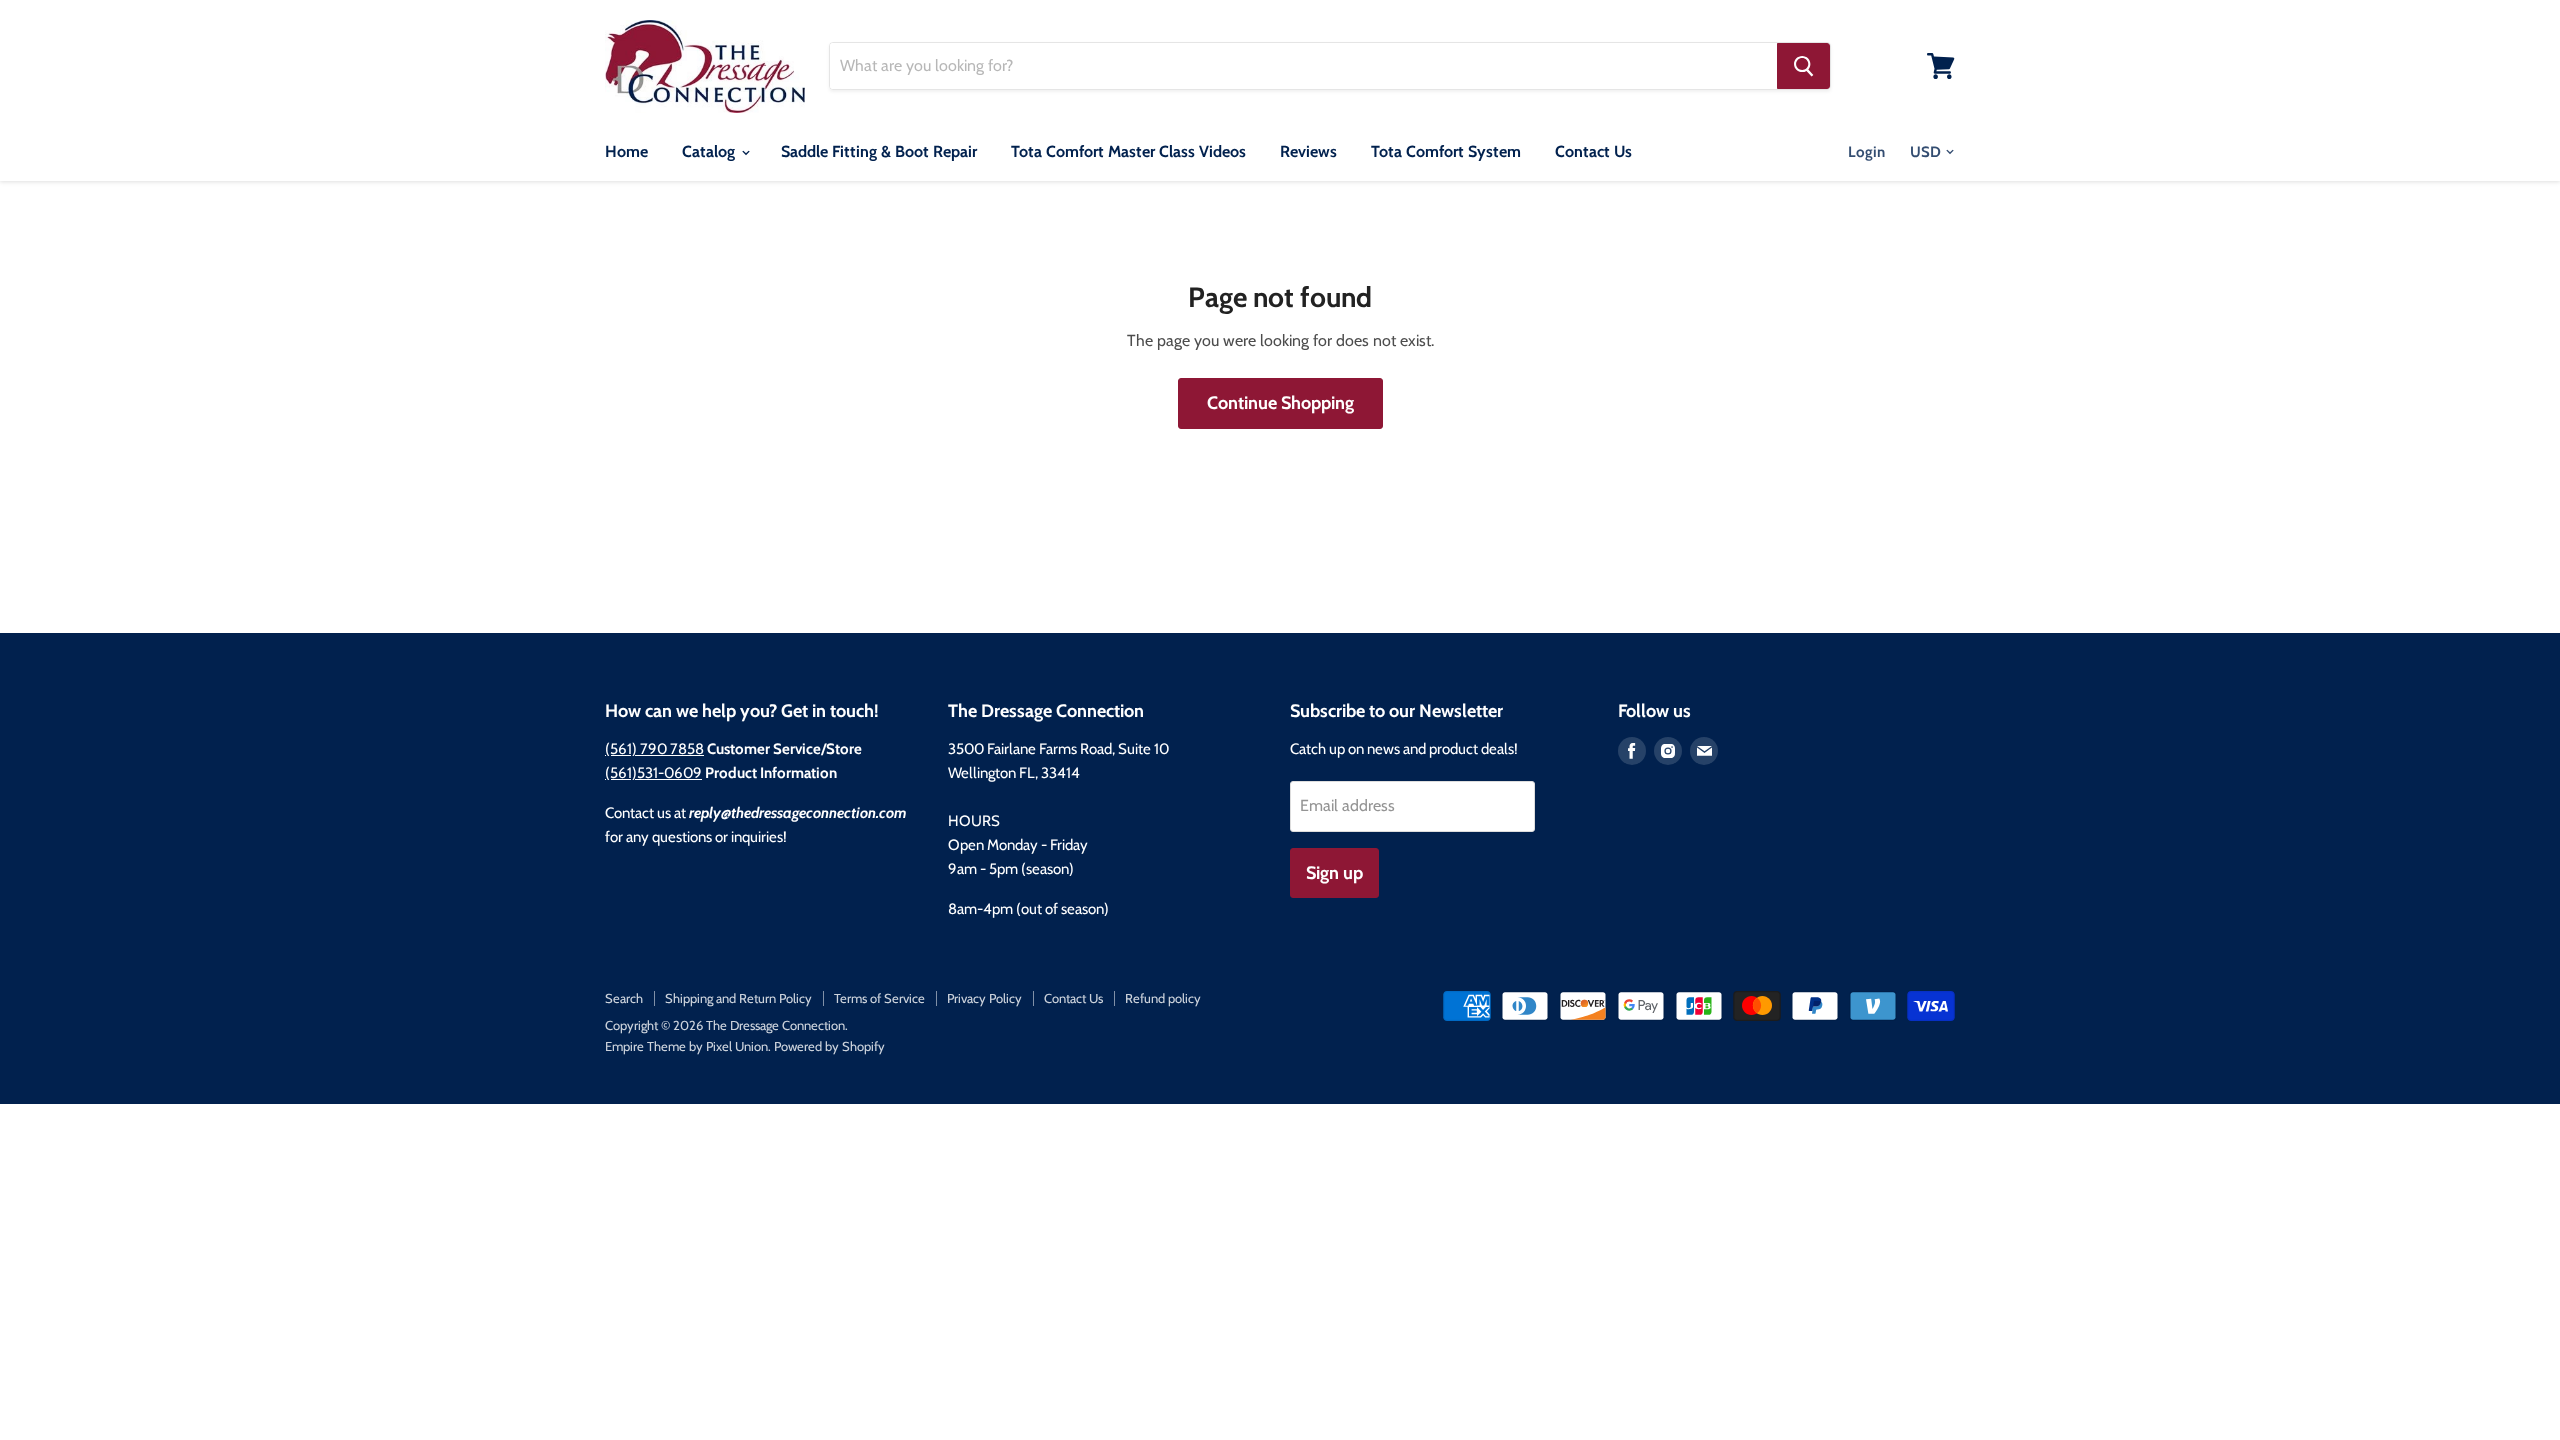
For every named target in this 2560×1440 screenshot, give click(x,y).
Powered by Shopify (829, 1046)
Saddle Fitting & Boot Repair (879, 151)
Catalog (710, 151)
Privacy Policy (984, 998)
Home (626, 151)
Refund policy (1163, 998)
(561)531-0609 (653, 773)
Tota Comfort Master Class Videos (1128, 151)
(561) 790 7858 (654, 749)
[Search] (1803, 66)
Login (1866, 152)
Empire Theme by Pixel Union (686, 1046)
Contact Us (1593, 151)
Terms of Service (879, 998)
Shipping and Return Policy (738, 998)
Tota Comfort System (1446, 151)
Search (624, 998)
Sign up (1334, 873)
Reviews (1308, 151)
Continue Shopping (1280, 403)
